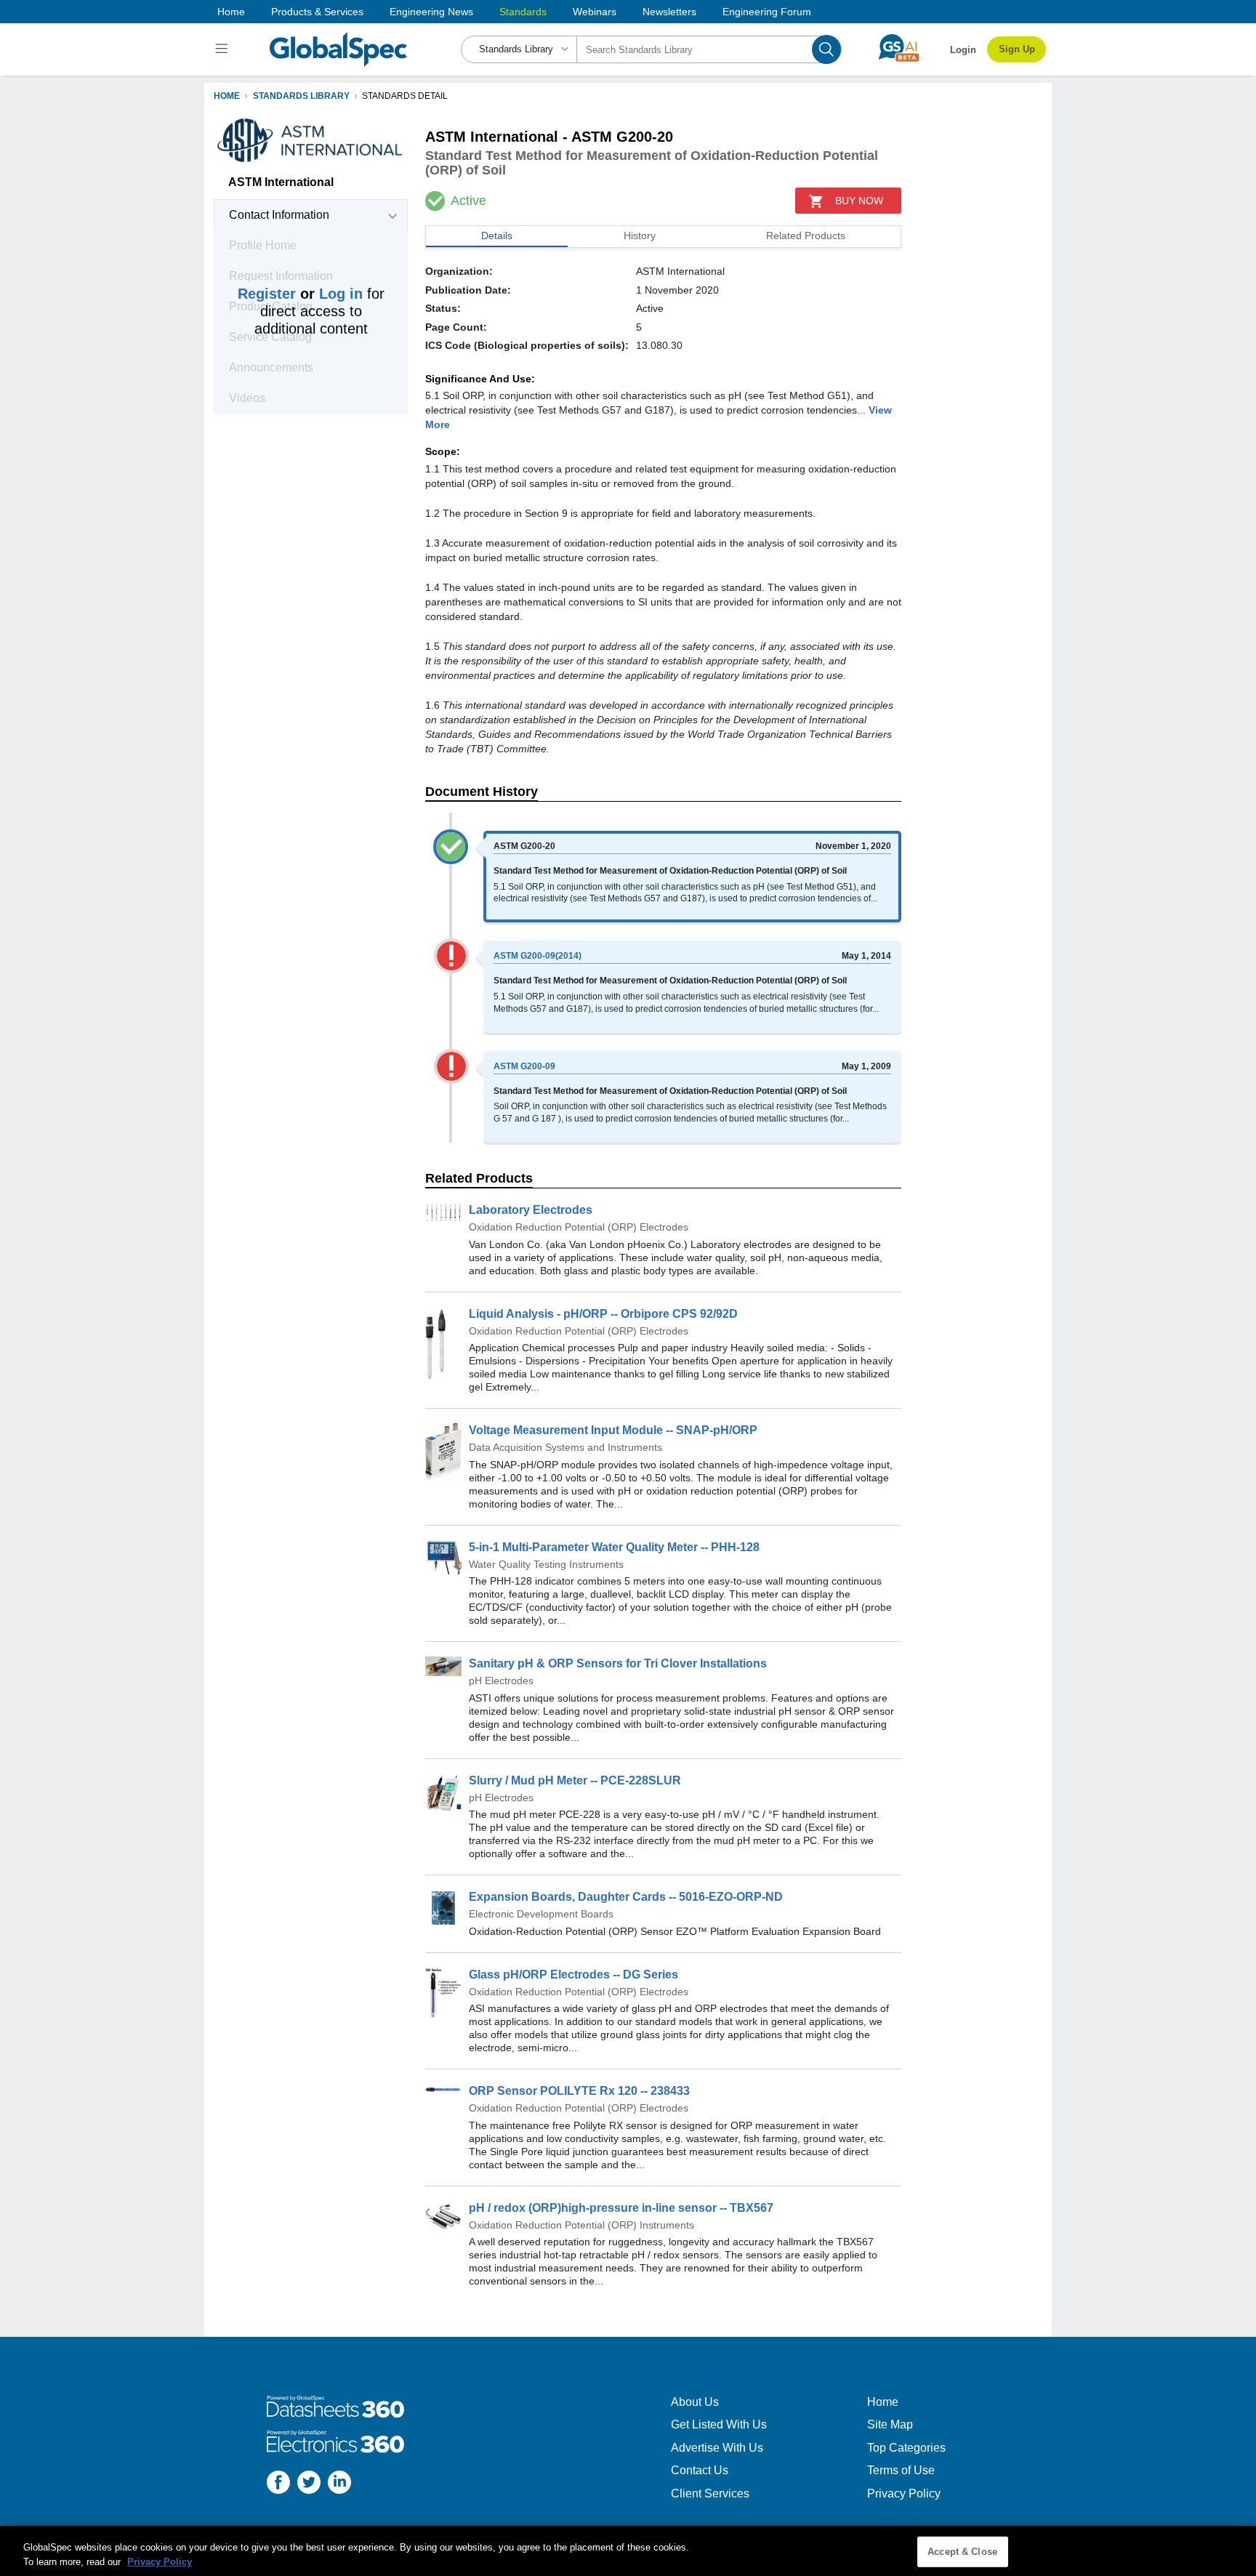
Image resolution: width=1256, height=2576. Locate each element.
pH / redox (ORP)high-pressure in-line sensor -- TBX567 (621, 2208)
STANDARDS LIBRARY (301, 96)
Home (231, 12)
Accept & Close (962, 2552)
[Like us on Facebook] (278, 2484)
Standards (523, 12)
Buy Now (859, 201)
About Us (695, 2402)
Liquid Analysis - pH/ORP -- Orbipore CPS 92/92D (603, 1314)
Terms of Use (901, 2470)
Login (963, 50)
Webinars (595, 12)
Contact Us (700, 2470)
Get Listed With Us (719, 2424)
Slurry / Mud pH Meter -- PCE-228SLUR (575, 1780)
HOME (227, 96)
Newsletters (669, 12)
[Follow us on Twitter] (309, 2484)
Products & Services (317, 12)
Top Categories (906, 2448)
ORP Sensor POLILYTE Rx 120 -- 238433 (579, 2091)
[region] (628, 2551)
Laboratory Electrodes (531, 1210)
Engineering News (431, 12)
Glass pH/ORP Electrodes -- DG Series (573, 1975)
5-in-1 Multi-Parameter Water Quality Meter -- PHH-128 (614, 1547)
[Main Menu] (224, 49)
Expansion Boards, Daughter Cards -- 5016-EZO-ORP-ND (626, 1897)
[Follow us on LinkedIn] (339, 2484)
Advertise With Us (717, 2448)
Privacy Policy (904, 2494)
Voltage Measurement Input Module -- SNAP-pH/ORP (613, 1430)
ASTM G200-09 (524, 1066)
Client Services (710, 2494)
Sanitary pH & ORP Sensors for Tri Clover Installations (618, 1663)
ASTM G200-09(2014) (538, 956)
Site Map (890, 2424)
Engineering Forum (767, 12)
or (300, 294)
